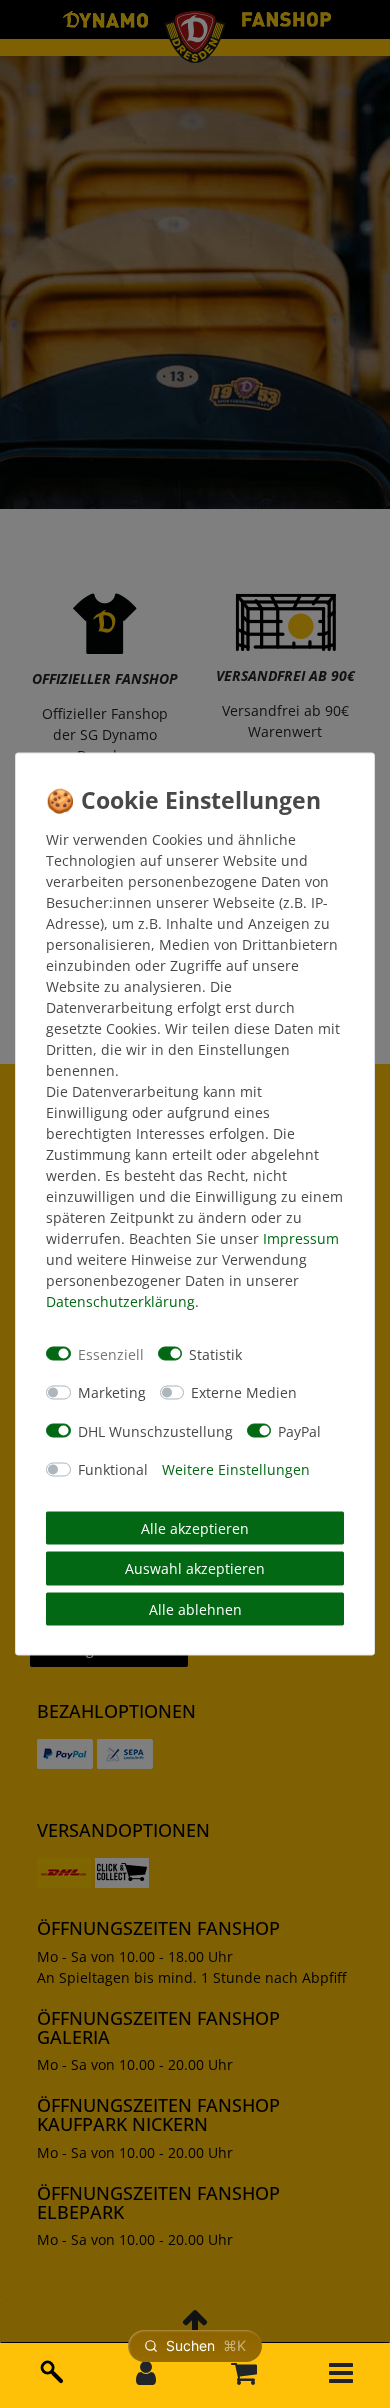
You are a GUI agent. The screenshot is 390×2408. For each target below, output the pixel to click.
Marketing (112, 1392)
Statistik (215, 1353)
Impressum (301, 1238)
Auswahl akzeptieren (195, 1568)
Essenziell (111, 1353)
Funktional (113, 1469)
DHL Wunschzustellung (155, 1430)
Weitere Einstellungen (236, 1469)
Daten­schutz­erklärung (120, 1301)
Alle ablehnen (195, 1608)
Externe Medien (244, 1392)
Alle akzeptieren (195, 1527)
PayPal (299, 1430)
